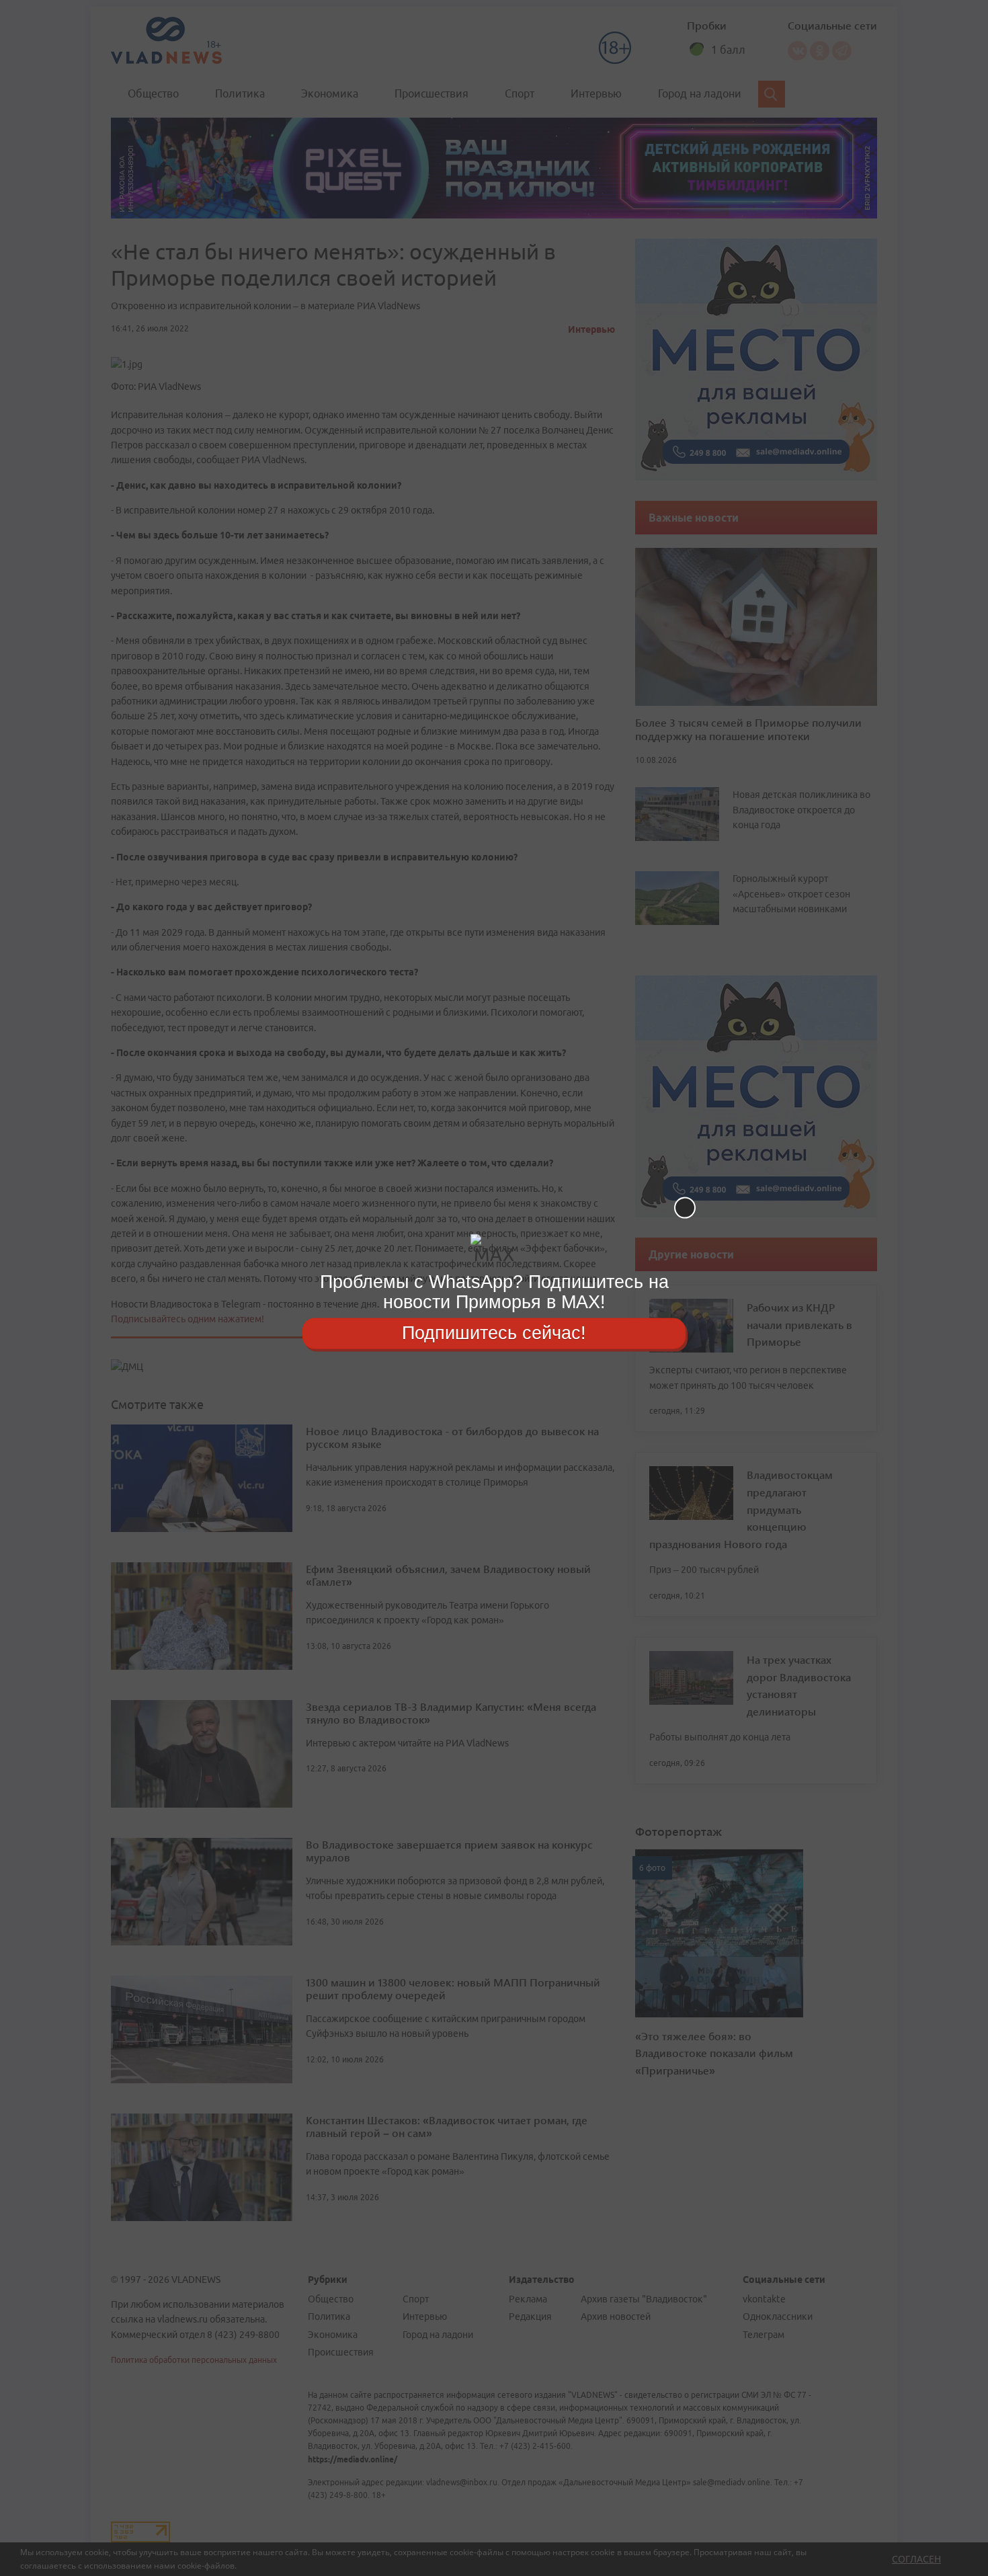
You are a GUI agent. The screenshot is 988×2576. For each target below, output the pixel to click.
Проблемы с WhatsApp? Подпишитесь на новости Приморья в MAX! (494, 1292)
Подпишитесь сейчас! (494, 1333)
